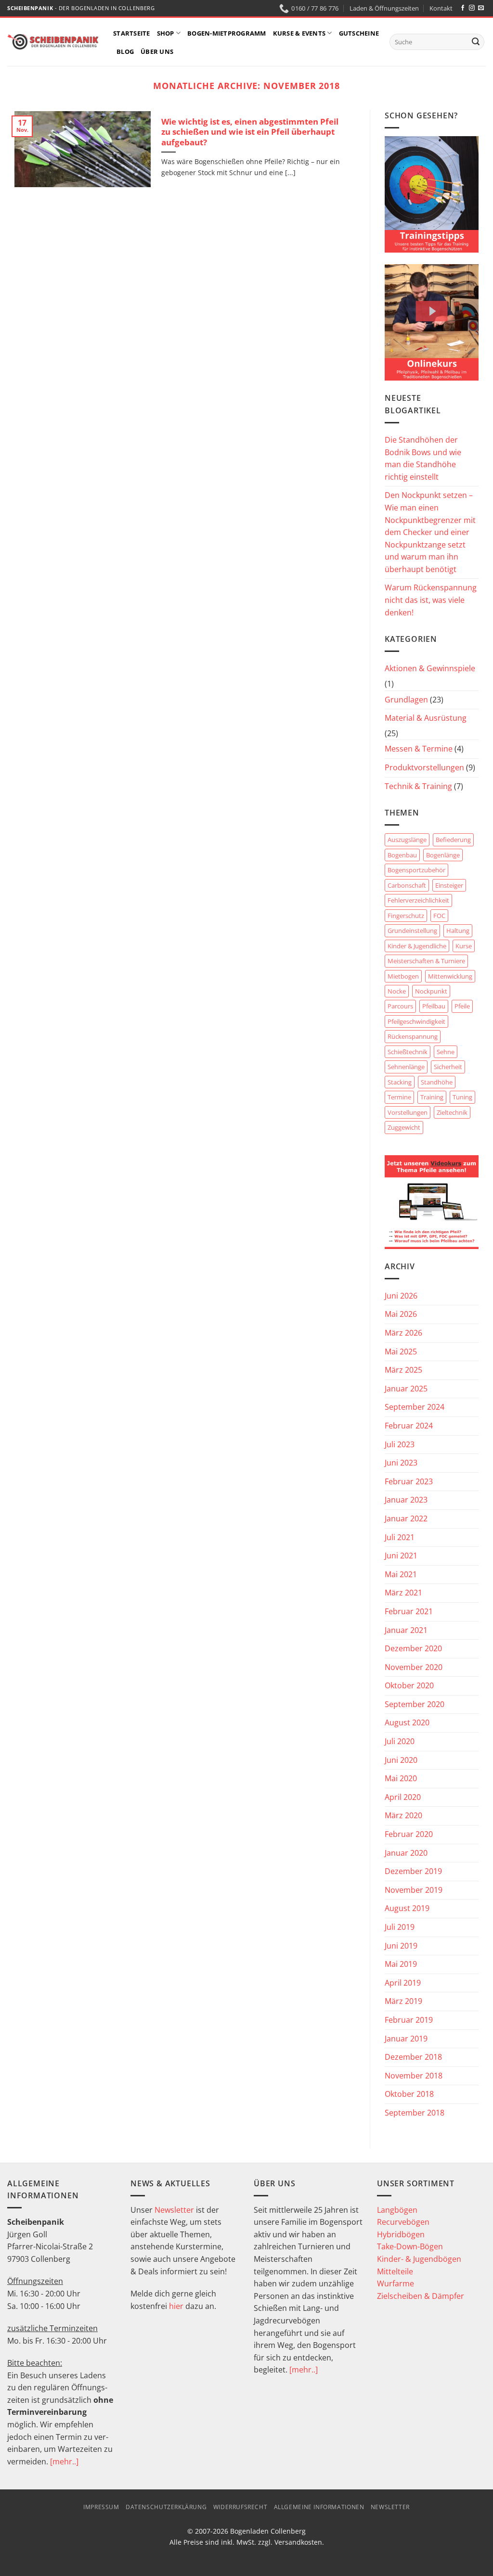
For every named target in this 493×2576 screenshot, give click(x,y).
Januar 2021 (406, 1630)
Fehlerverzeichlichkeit (418, 900)
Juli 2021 (400, 1537)
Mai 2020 (401, 1778)
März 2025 (403, 1370)
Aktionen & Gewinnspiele (430, 668)
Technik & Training (418, 786)
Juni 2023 (401, 1463)
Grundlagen (406, 700)
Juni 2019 (401, 1946)
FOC (439, 916)
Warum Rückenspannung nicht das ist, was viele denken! (431, 600)
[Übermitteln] (476, 42)
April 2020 (403, 1797)
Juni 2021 (401, 1556)
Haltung (458, 931)
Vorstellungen (408, 1112)
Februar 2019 (409, 2020)
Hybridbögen (401, 2234)
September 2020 (415, 1704)
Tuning (462, 1097)
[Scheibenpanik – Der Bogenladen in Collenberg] (53, 42)
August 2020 (407, 1722)
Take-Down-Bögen (410, 2246)
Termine (399, 1097)
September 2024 (415, 1407)
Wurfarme (396, 2283)
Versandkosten (298, 2542)
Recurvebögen (403, 2222)
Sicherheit (448, 1067)
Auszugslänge (407, 840)
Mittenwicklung (450, 976)
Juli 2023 (400, 1444)
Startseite (132, 33)
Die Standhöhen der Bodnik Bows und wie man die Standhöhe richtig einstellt (423, 458)
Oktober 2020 (409, 1685)
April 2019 (403, 1983)
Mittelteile (395, 2271)
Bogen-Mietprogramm (227, 33)
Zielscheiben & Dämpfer (421, 2296)
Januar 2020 (406, 1853)
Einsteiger (449, 885)
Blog (125, 51)
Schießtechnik (408, 1052)
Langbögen (397, 2210)
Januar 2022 (406, 1518)
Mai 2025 (401, 1352)
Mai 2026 (401, 1314)
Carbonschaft (407, 885)
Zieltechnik (452, 1112)
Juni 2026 (401, 1296)
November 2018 (414, 2076)
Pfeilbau (434, 1006)
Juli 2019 (400, 1927)
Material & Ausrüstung (426, 718)
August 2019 (407, 1908)
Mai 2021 (401, 1574)
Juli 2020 (400, 1741)
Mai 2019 (401, 1964)
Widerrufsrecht (240, 2507)
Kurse (464, 946)
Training (432, 1097)
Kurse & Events (299, 33)
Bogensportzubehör (416, 870)
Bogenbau (402, 855)
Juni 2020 (401, 1760)
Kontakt (441, 8)
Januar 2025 (406, 1389)
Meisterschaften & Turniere (426, 961)
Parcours (400, 1006)
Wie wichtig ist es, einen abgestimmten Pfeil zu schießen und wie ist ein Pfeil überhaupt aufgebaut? (250, 132)
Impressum (101, 2507)
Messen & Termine (419, 749)
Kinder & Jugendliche (417, 946)
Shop (166, 33)
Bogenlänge (443, 855)
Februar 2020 (409, 1834)
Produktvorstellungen (424, 767)
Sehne (446, 1052)
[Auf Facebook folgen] (463, 8)
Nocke (397, 991)
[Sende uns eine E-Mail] (481, 8)
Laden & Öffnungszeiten (384, 8)
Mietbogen (403, 976)
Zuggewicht (404, 1127)
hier (176, 2306)
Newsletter (174, 2210)
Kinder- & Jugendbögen (419, 2259)
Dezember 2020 (413, 1648)
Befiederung (453, 840)
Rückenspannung (413, 1036)
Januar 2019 (406, 2039)
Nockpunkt (431, 991)
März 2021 (403, 1593)
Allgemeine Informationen (319, 2507)
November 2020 (414, 1667)
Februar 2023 (409, 1481)
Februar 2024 (409, 1426)
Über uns (157, 51)
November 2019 (414, 1890)
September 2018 (415, 2113)
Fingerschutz (406, 916)
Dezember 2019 (413, 1871)
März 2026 (403, 1333)
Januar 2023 (406, 1500)
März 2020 (403, 1815)
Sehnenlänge (406, 1067)
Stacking (400, 1082)
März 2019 (403, 2001)
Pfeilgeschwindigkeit (416, 1021)
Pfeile (462, 1006)
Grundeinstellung (412, 931)
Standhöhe (437, 1082)
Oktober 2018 (409, 2094)
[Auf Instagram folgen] (472, 8)
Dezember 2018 (413, 2057)
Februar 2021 (409, 1611)
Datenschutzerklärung (166, 2507)
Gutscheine (359, 33)
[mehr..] (64, 2461)
